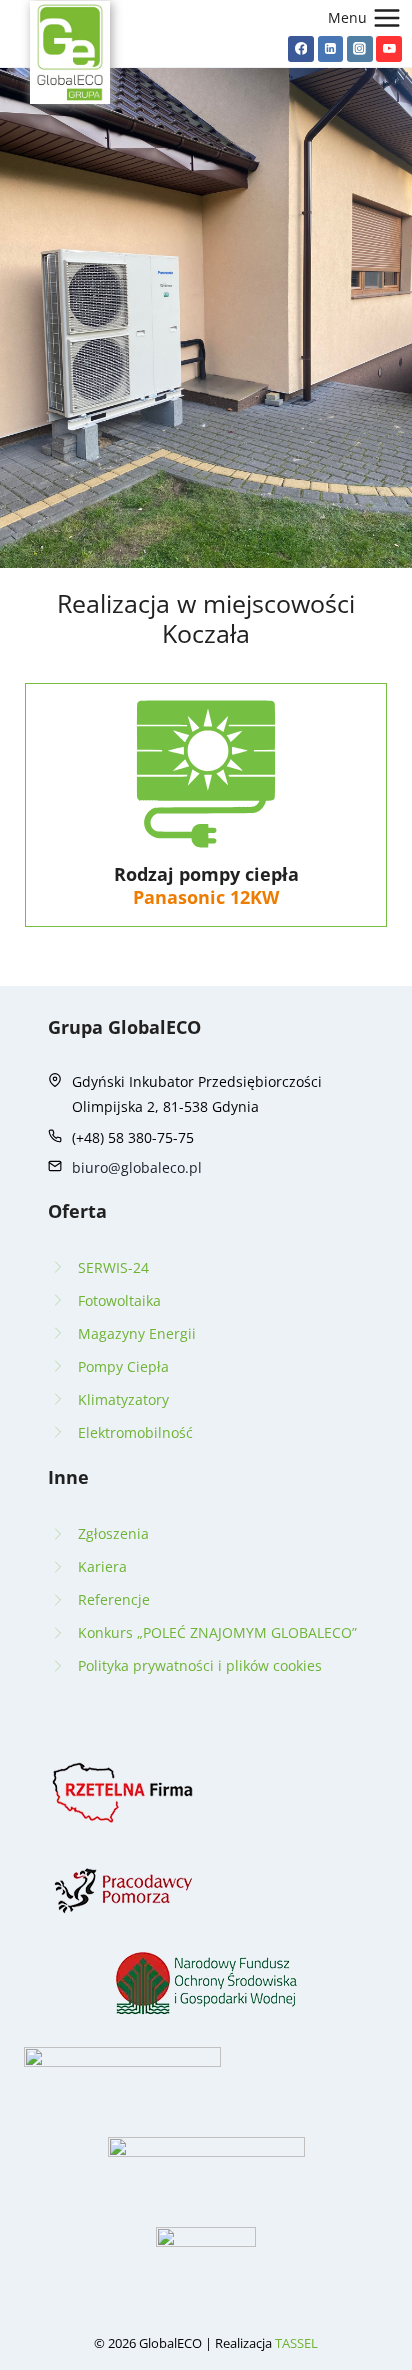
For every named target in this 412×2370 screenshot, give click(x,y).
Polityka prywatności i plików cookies (200, 1665)
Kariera (102, 1566)
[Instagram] (360, 49)
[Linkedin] (331, 49)
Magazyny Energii (137, 1333)
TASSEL (296, 2343)
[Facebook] (301, 49)
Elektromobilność (135, 1432)
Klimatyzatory (123, 1399)
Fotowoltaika (119, 1300)
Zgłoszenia (113, 1533)
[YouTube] (389, 49)
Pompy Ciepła (123, 1366)
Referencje (114, 1599)
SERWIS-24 (113, 1267)
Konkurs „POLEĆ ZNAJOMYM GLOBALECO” (217, 1632)
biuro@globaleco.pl (137, 1167)
